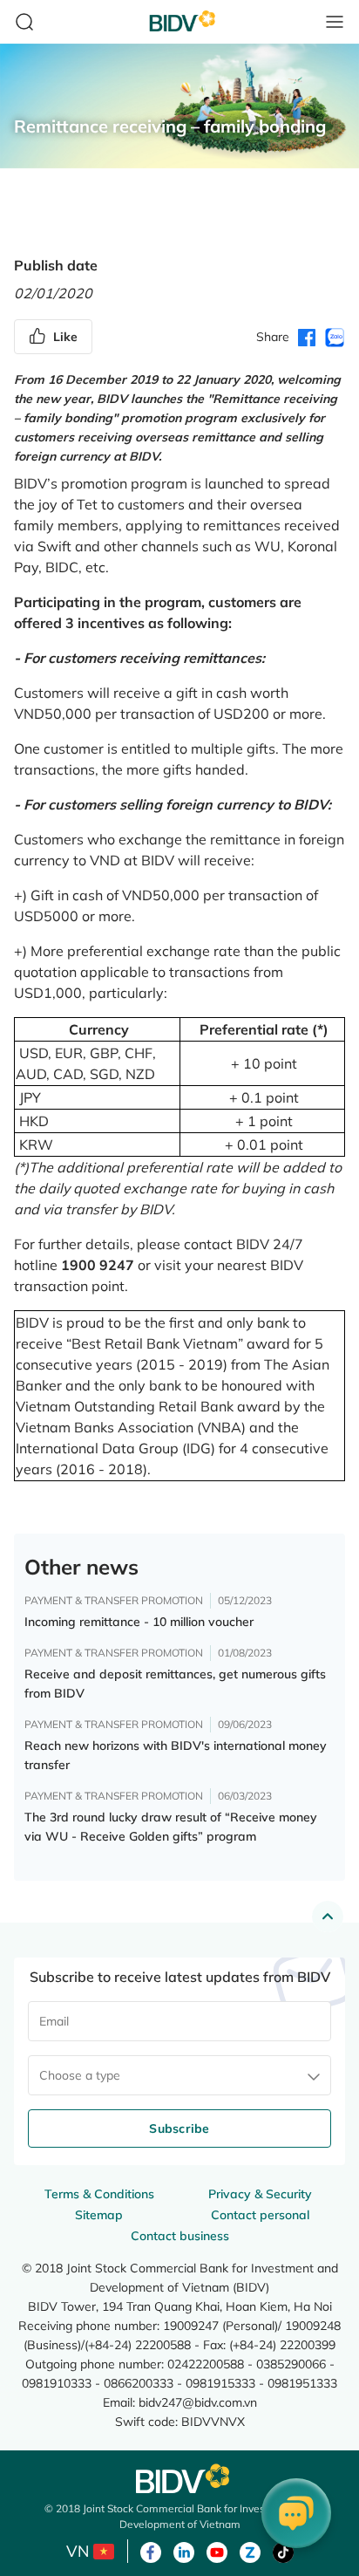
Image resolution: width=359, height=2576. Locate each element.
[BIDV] (179, 2479)
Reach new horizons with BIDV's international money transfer (176, 1755)
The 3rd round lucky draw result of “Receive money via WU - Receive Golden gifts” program (171, 1827)
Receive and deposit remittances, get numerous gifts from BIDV (175, 1684)
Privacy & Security (260, 2194)
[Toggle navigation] (335, 22)
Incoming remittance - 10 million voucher (139, 1622)
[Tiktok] (283, 2551)
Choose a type (80, 2075)
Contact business (180, 2236)
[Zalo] (250, 2551)
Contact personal (260, 2215)
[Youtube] (217, 2551)
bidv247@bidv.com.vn (198, 2402)
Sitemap (99, 2215)
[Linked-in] (184, 2551)
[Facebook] (151, 2551)
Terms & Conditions (99, 2194)
